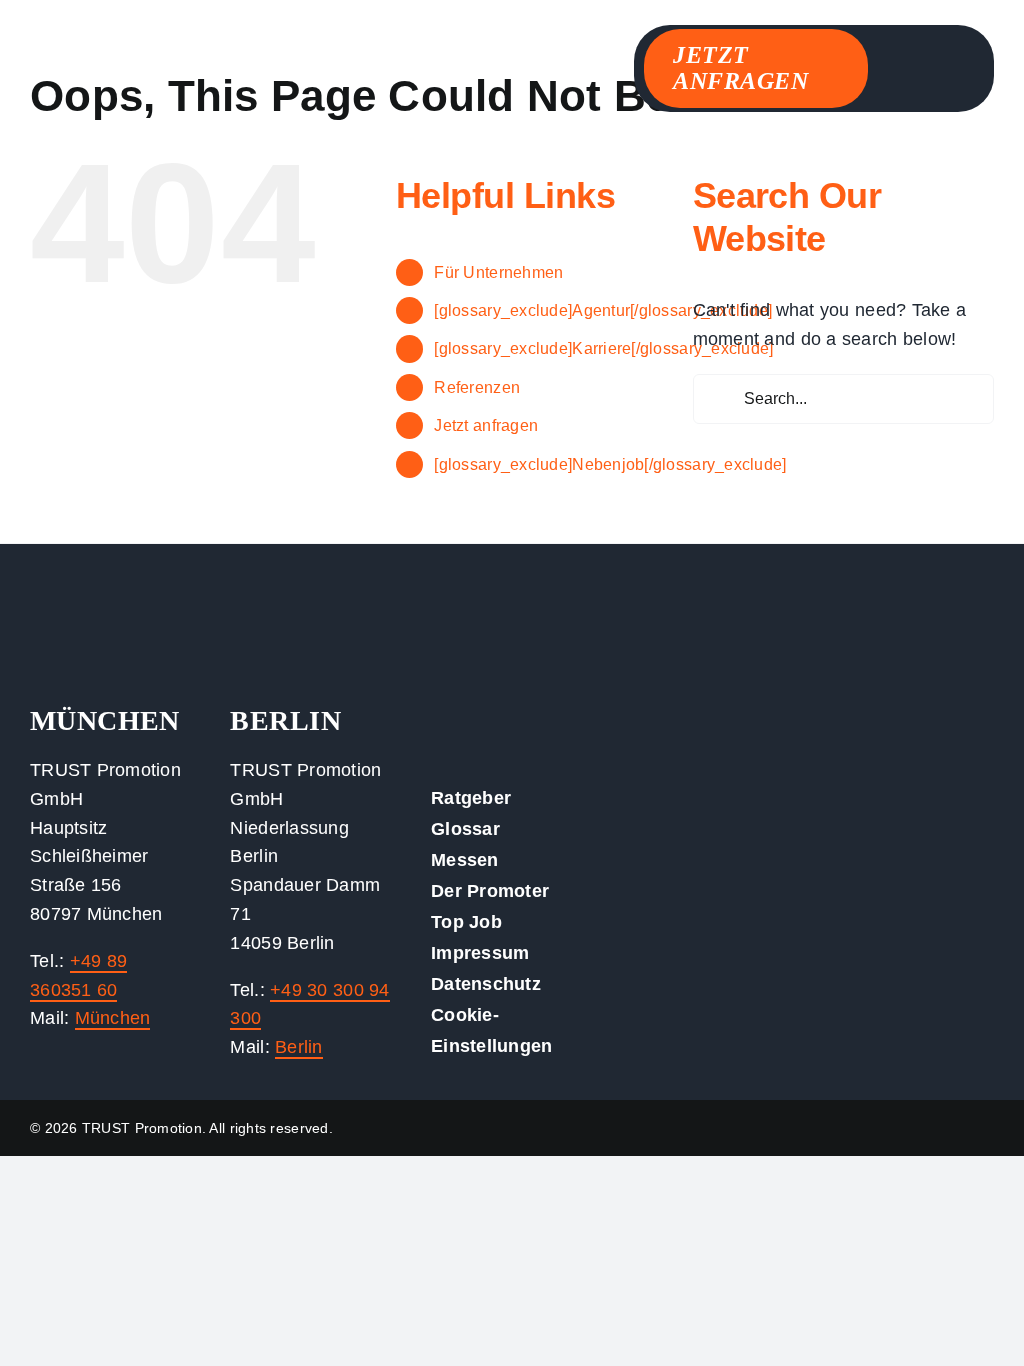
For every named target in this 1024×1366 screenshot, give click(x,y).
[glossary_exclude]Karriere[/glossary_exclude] (603, 348)
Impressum (480, 953)
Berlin (299, 1047)
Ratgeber (471, 798)
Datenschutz (486, 984)
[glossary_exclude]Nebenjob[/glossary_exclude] (610, 464)
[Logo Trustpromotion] (180, 59)
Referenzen (477, 387)
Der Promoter (490, 891)
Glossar (465, 829)
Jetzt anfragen (486, 425)
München (113, 1018)
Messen (465, 860)
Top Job (466, 922)
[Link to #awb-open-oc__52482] (951, 62)
